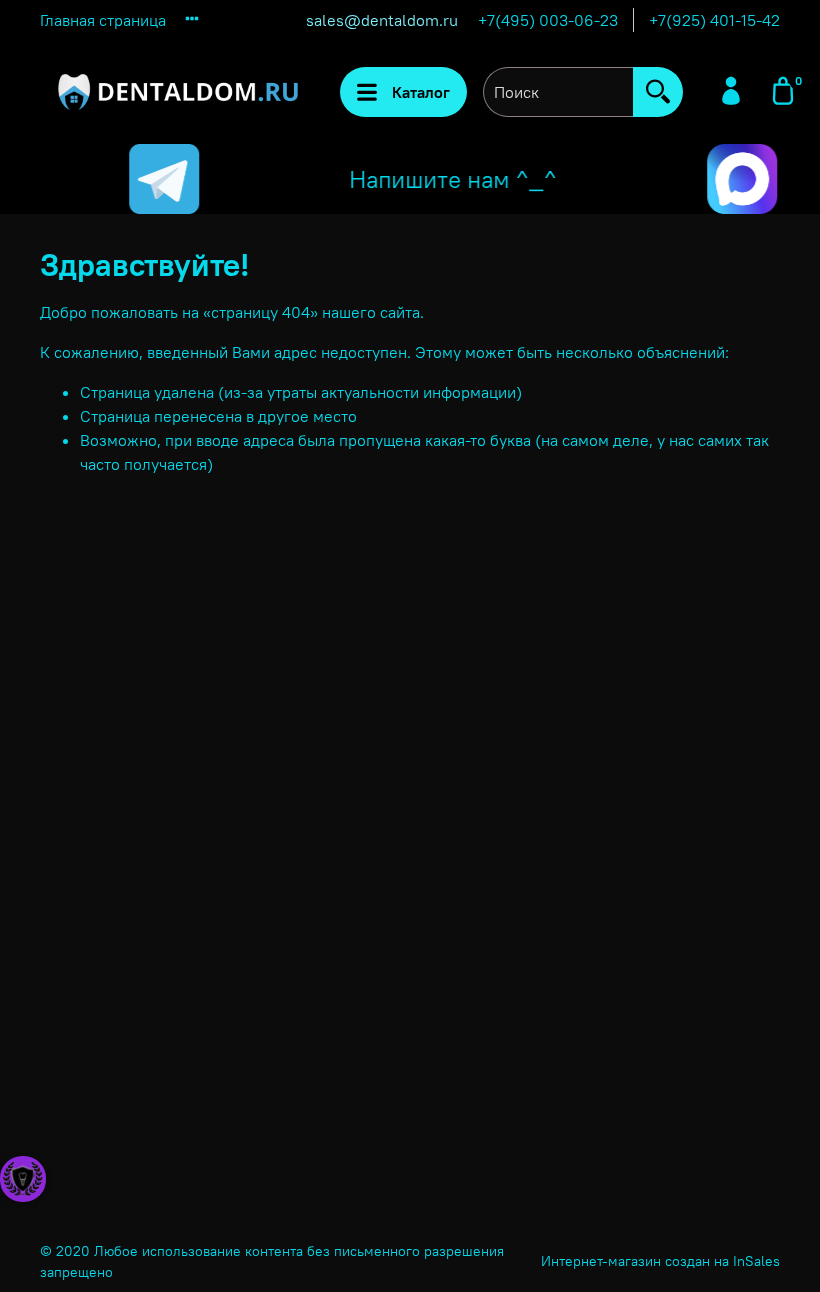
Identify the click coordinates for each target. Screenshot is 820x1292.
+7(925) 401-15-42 (714, 20)
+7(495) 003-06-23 (548, 20)
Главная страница (103, 20)
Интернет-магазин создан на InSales (660, 1261)
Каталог (421, 92)
